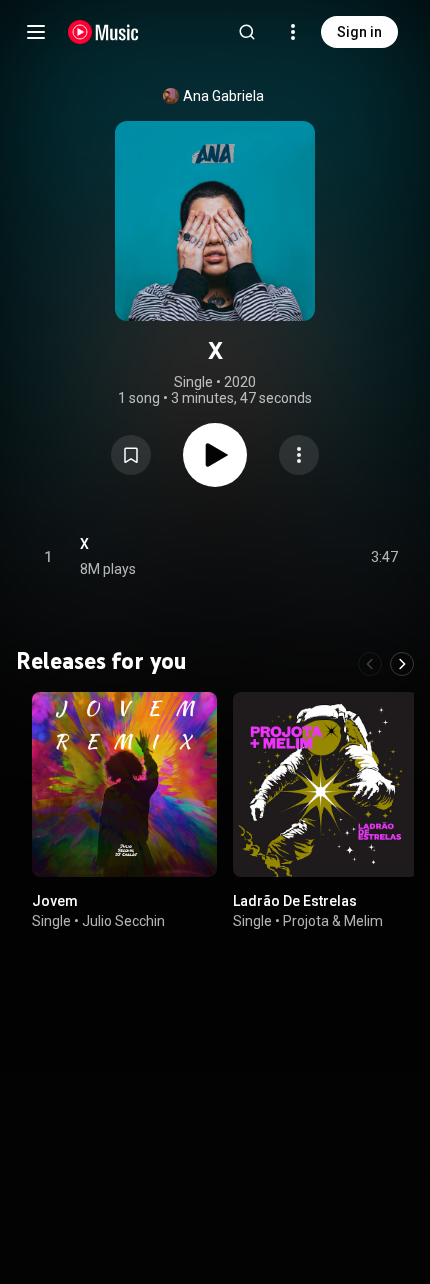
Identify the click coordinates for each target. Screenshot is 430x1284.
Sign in (359, 32)
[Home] (103, 32)
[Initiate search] (247, 32)
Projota (306, 921)
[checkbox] (384, 557)
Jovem (55, 901)
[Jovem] (124, 784)
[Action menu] (299, 455)
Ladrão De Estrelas (295, 901)
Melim (363, 921)
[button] (131, 455)
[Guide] (36, 32)
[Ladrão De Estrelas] (325, 784)
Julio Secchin (123, 921)
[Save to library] (131, 455)
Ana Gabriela (223, 96)
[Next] (402, 664)
